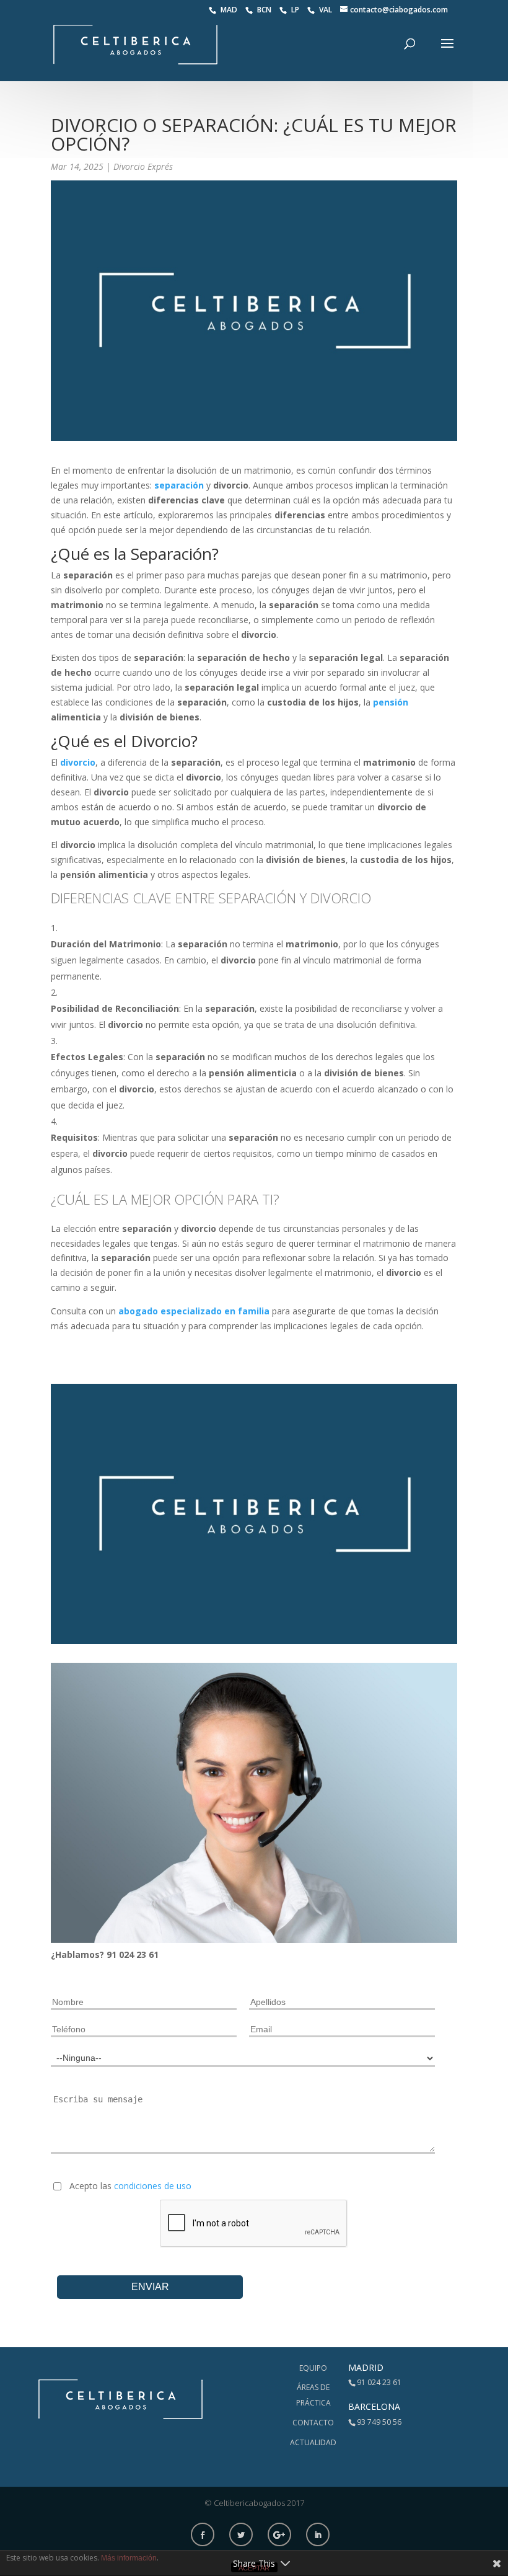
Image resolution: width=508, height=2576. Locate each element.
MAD (230, 10)
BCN (265, 10)
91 (113, 1954)
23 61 (147, 1954)
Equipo (313, 2368)
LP (296, 10)
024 (128, 1954)
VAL (326, 10)
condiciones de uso (153, 2186)
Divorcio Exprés (143, 166)
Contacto (313, 2423)
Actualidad (313, 2442)
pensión (391, 702)
